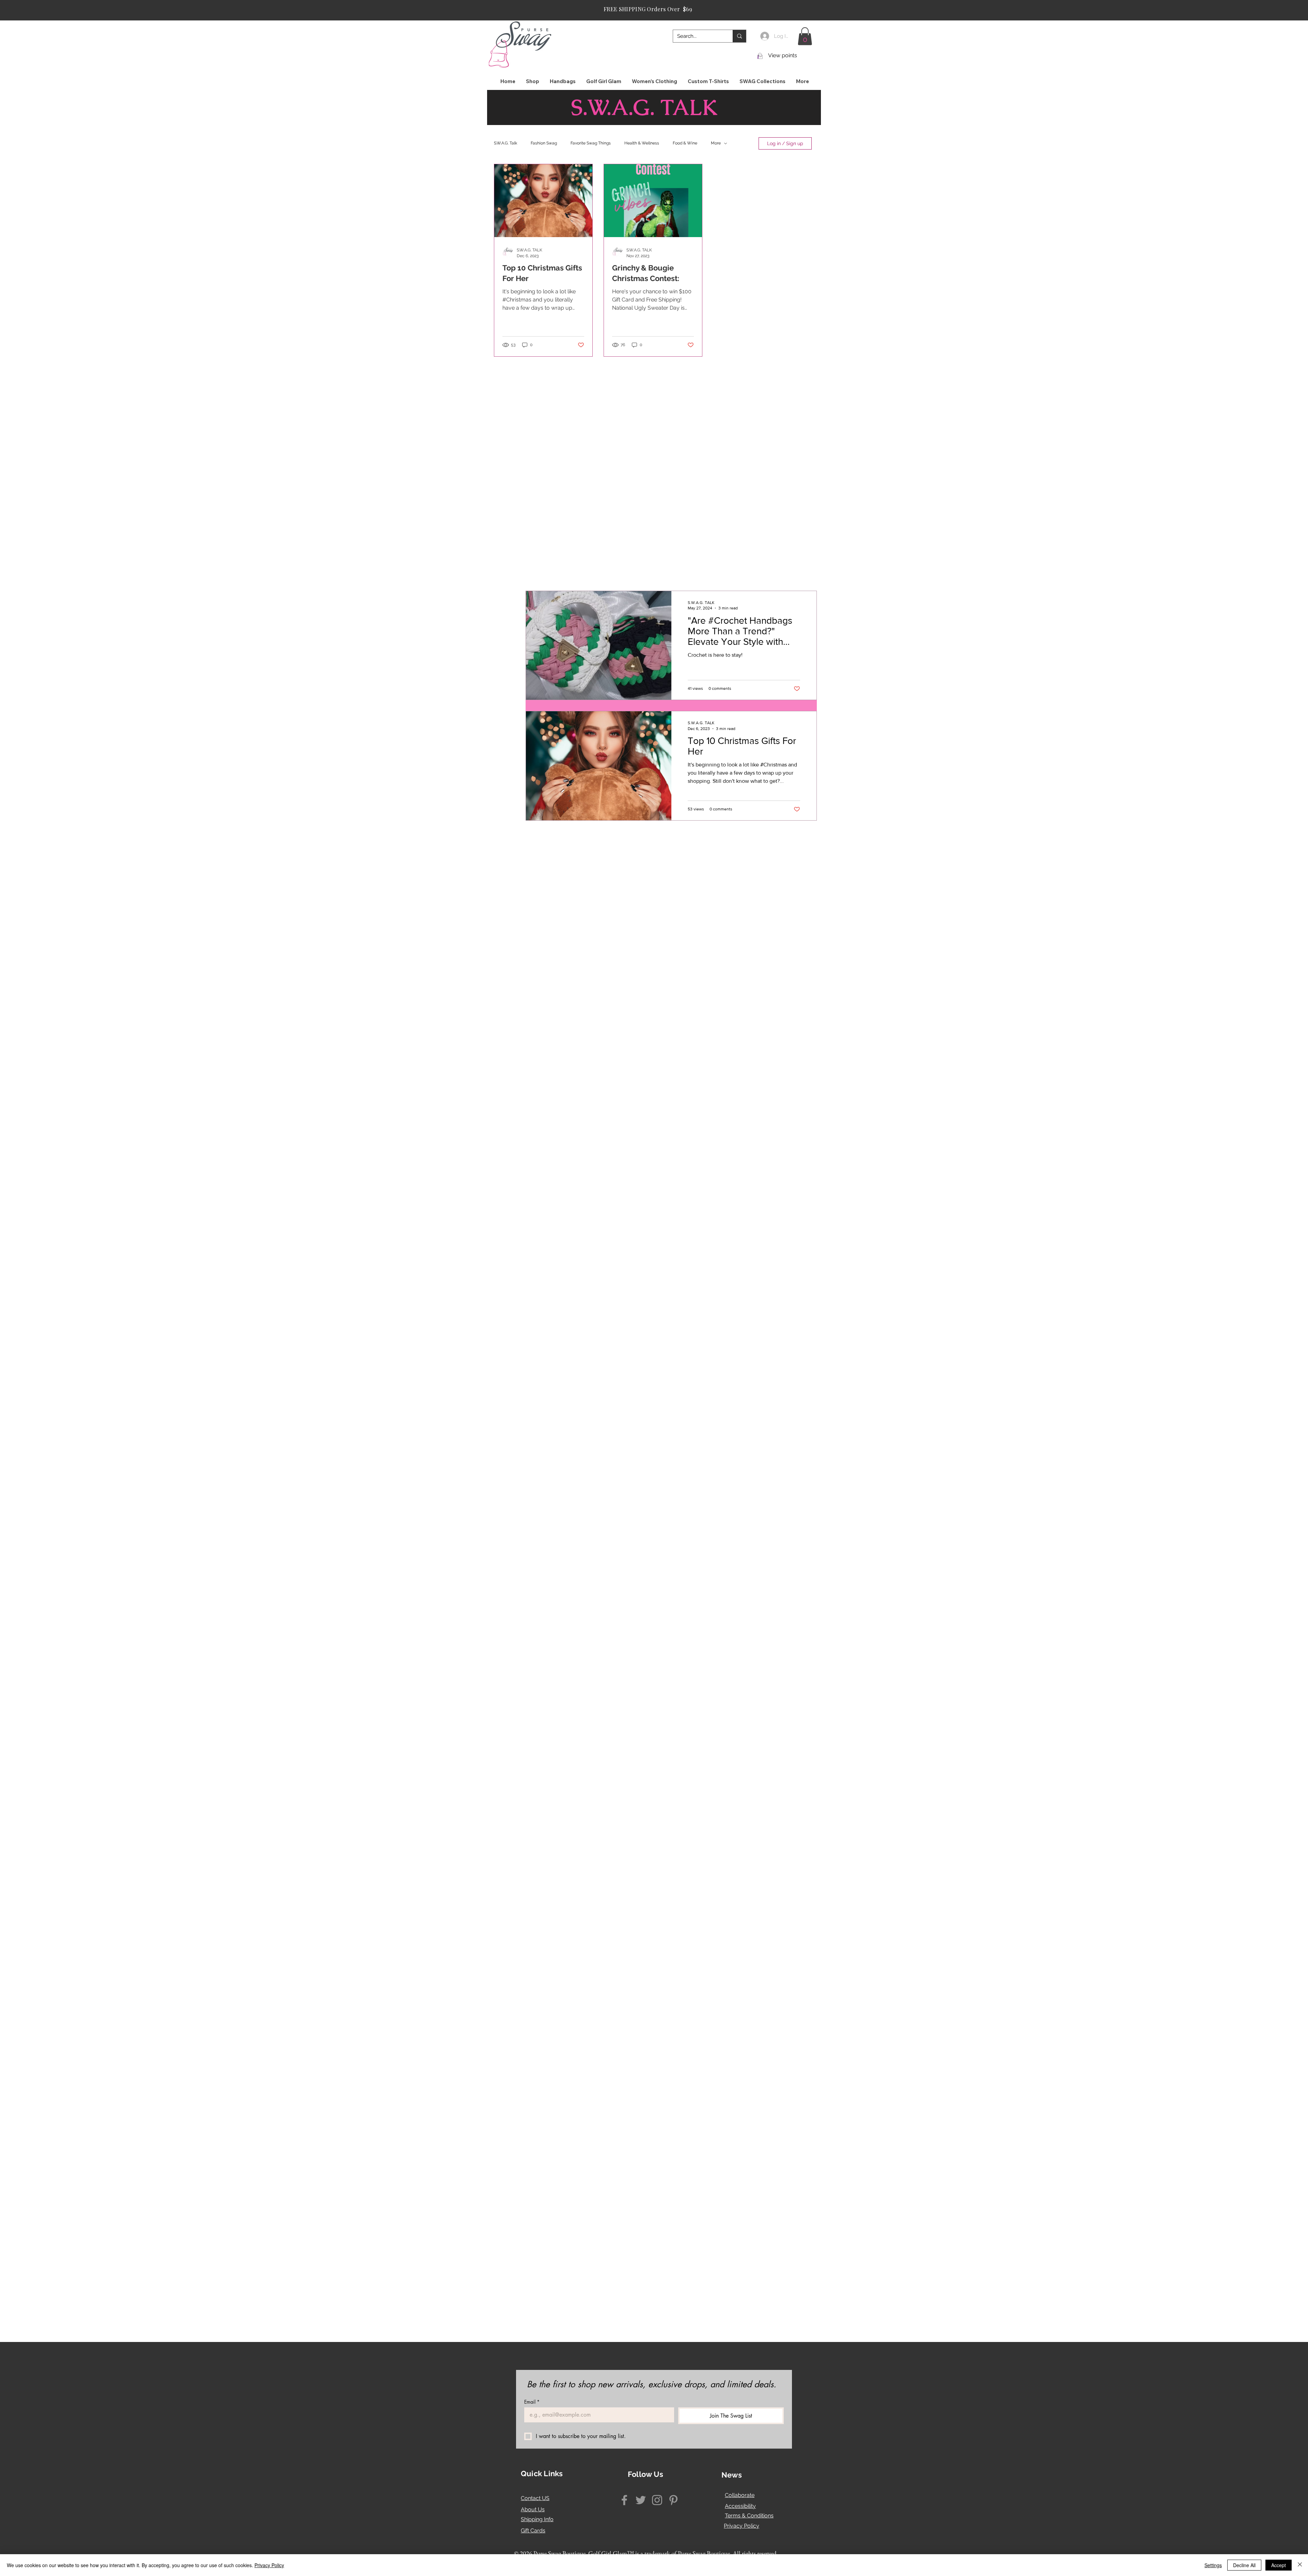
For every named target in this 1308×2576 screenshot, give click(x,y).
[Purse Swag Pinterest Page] (673, 2500)
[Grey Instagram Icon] (657, 2500)
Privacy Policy (742, 2526)
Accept (1279, 2565)
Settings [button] (1213, 2565)
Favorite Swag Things (591, 143)
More (716, 143)
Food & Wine (685, 143)
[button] (805, 36)
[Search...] (739, 36)
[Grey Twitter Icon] (641, 2500)
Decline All (1244, 2565)
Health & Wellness (642, 143)
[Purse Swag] (624, 2500)
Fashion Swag (544, 143)
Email (532, 2402)
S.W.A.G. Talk (505, 143)
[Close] (1300, 2565)
